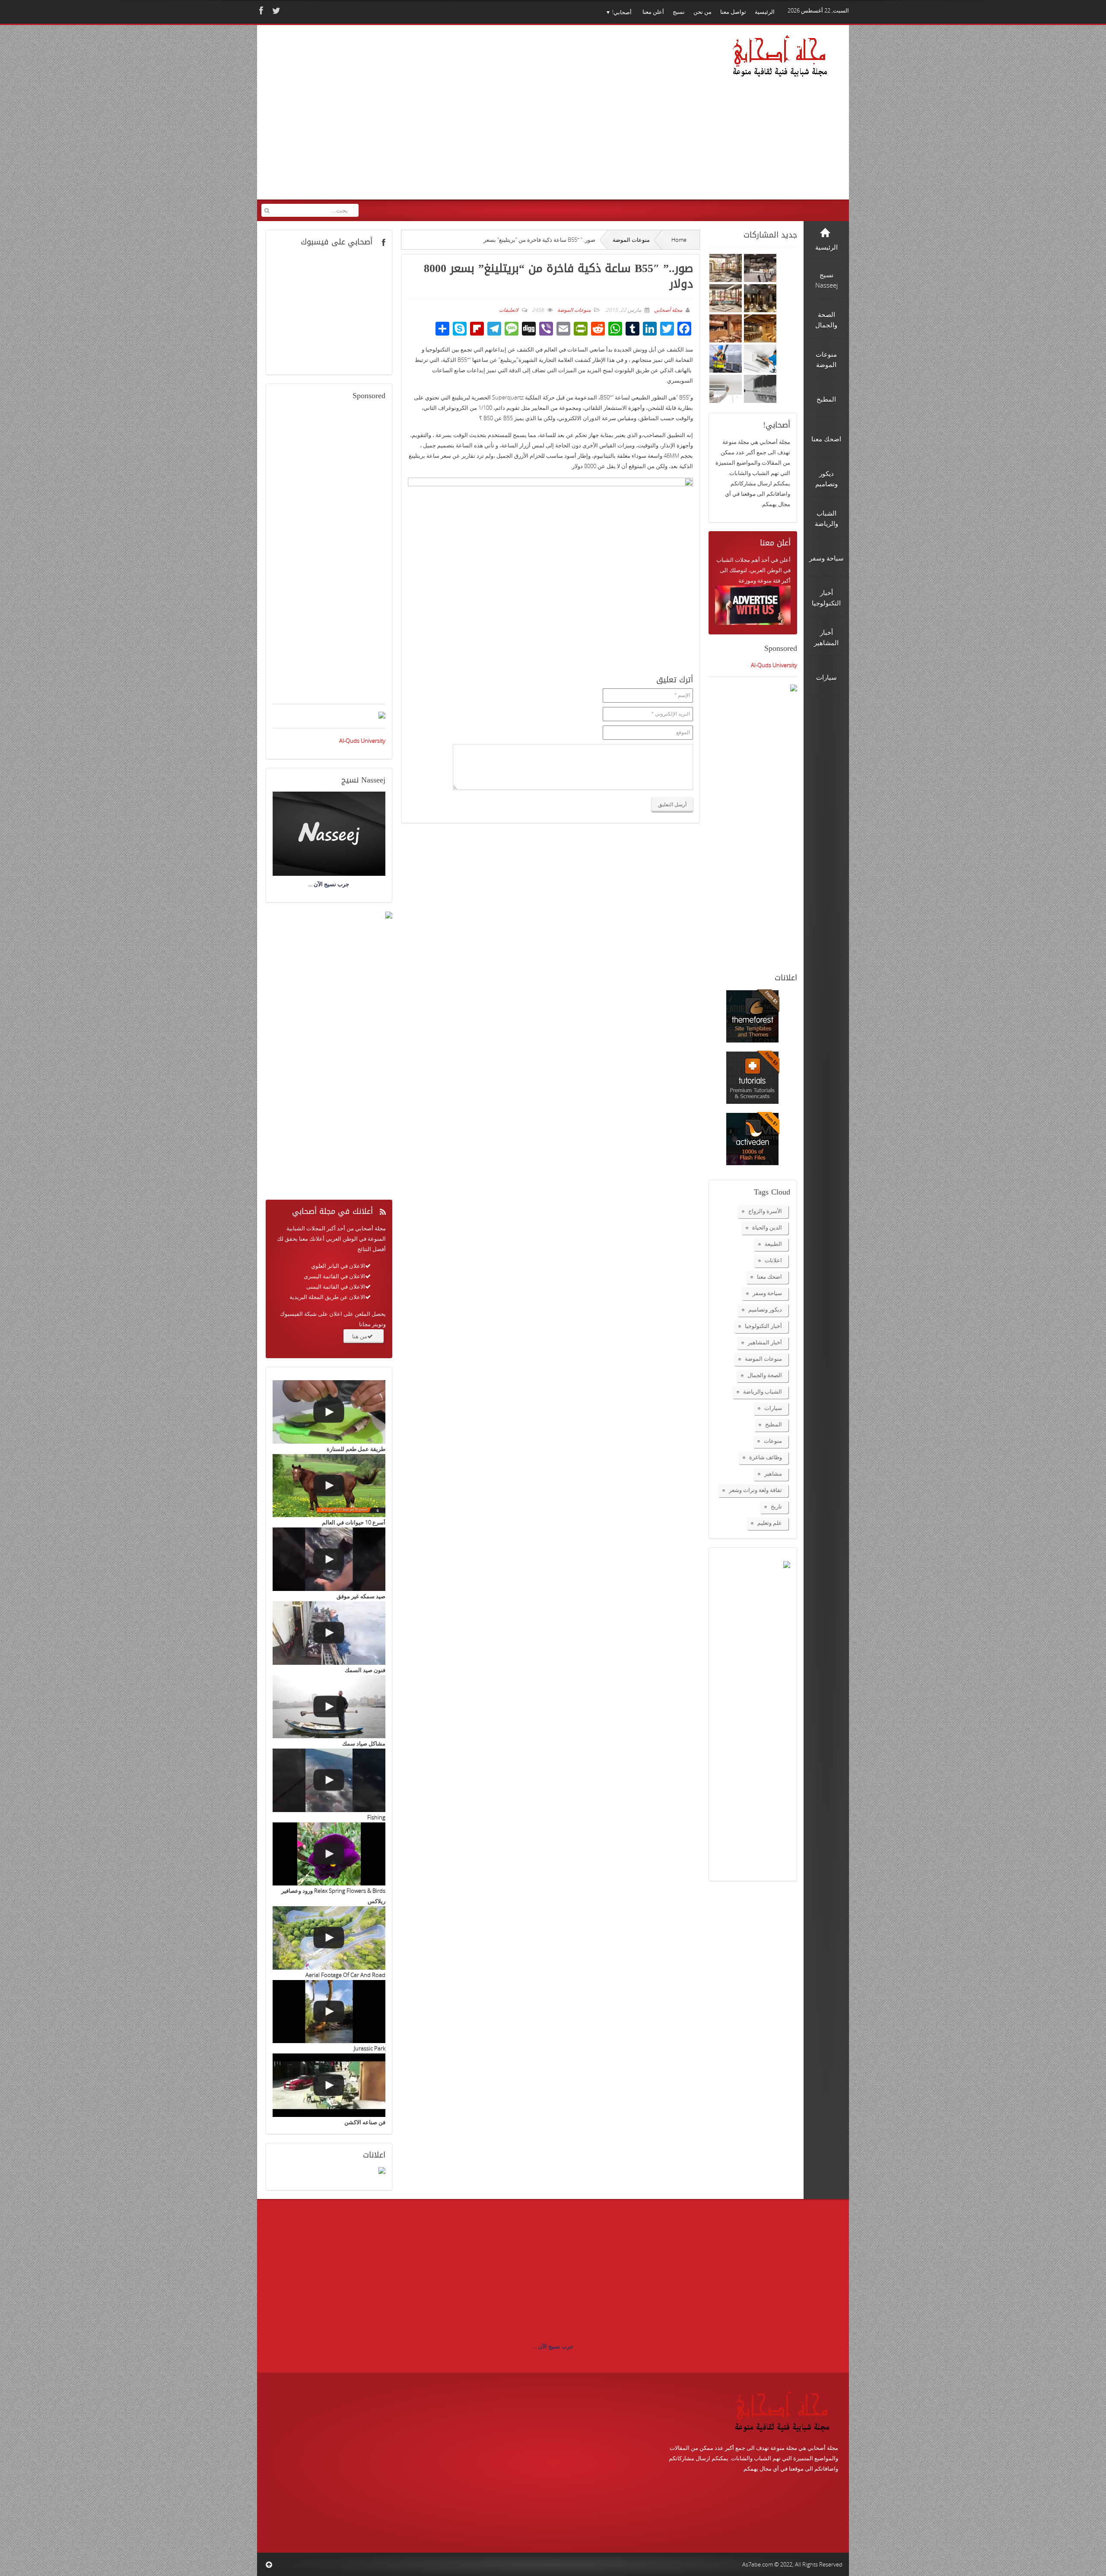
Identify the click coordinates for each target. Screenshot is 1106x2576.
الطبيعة (773, 1244)
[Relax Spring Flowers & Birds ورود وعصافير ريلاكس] (329, 1854)
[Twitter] (275, 11)
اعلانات (773, 1260)
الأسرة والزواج (765, 1211)
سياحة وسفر (767, 1293)
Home (679, 240)
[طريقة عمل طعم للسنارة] (329, 1412)
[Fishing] (329, 1780)
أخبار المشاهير (765, 1342)
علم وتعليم (770, 1523)
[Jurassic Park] (329, 2012)
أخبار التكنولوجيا (763, 1326)
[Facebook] (260, 11)
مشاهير (773, 1473)
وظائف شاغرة (766, 1457)
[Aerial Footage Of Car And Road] (329, 1938)
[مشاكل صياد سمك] (329, 1707)
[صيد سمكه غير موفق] (329, 1559)
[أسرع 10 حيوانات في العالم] (329, 1486)
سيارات (773, 1408)
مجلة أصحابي (667, 310)
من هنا (360, 1336)
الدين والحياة (767, 1227)
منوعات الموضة (631, 240)
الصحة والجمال (765, 1375)
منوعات (773, 1441)
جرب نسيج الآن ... (553, 2346)
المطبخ (774, 1424)
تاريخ (776, 1506)
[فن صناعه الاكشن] (329, 2085)
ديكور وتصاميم (765, 1309)
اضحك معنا (769, 1277)
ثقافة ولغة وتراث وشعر (755, 1490)
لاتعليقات (509, 310)
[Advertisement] (428, 118)
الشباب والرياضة (763, 1391)
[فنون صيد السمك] (329, 1633)
